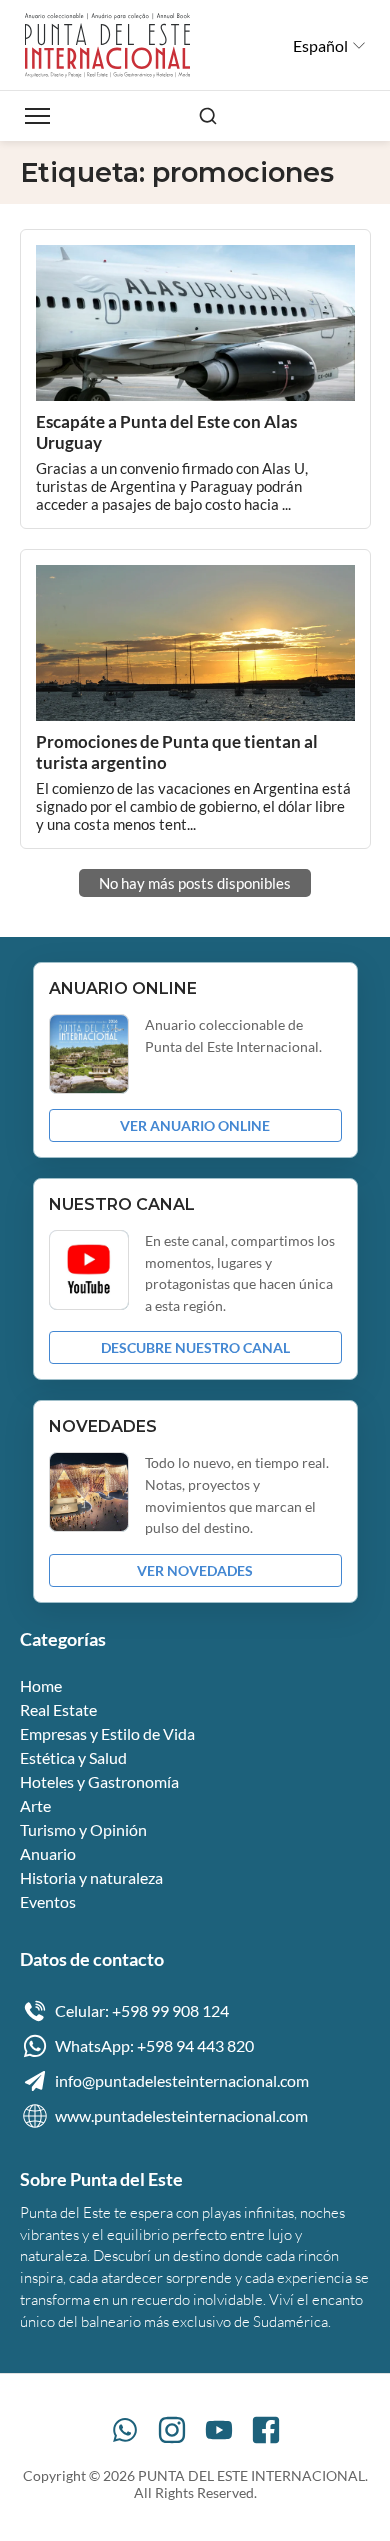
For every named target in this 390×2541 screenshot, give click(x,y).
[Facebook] (266, 2430)
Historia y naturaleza (91, 1877)
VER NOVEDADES (195, 1570)
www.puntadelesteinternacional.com (181, 2115)
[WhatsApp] (125, 2430)
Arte (35, 1805)
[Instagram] (172, 2430)
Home (41, 1685)
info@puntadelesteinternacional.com (182, 2080)
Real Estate (58, 1709)
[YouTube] (219, 2430)
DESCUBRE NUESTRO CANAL (195, 1347)
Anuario (48, 1853)
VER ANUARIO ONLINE (195, 1125)
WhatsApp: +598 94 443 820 (154, 2045)
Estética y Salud (73, 1757)
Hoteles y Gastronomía (99, 1781)
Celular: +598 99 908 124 (142, 2010)
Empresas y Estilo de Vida (107, 1733)
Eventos (48, 1901)
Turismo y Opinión (83, 1829)
